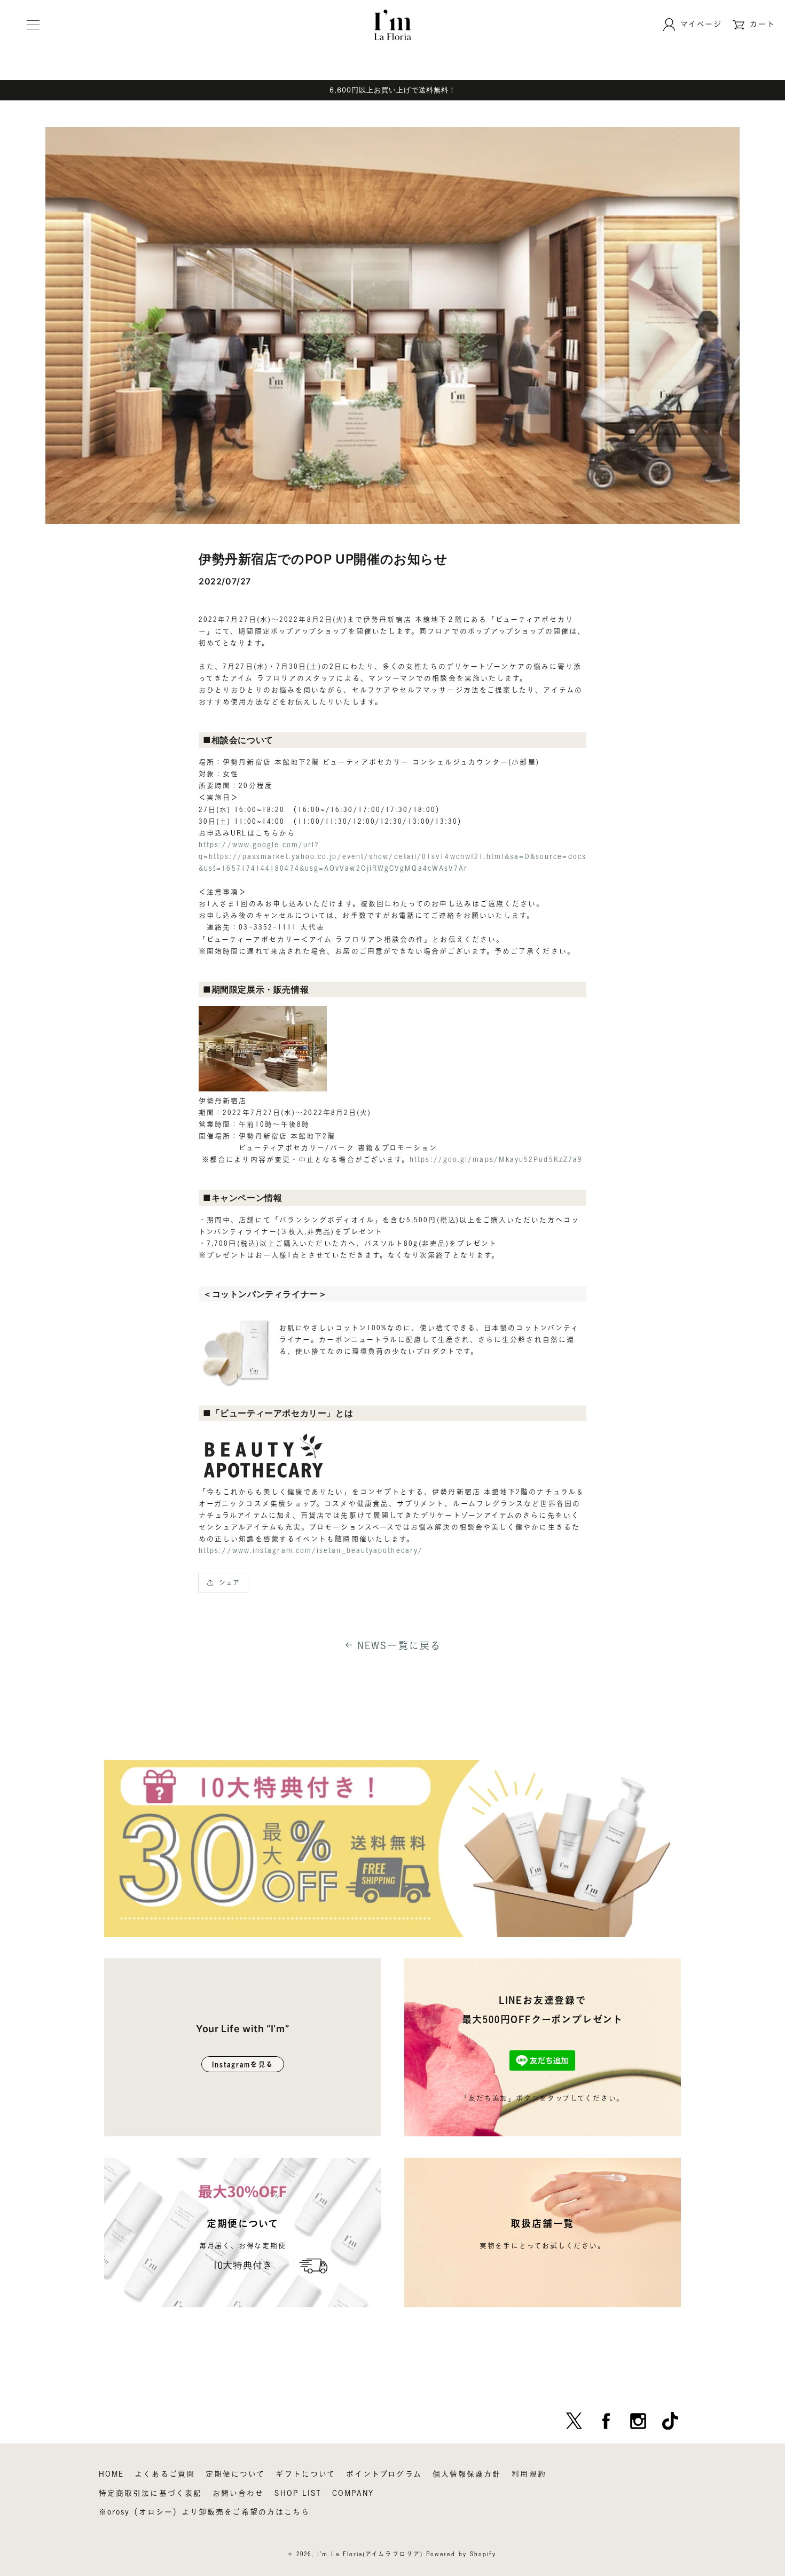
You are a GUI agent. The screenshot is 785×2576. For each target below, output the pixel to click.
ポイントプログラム (384, 2474)
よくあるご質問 (165, 2474)
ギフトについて (305, 2474)
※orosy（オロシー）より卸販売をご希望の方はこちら (204, 2512)
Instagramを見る (243, 2064)
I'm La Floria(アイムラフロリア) (370, 2554)
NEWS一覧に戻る (399, 1645)
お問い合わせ (238, 2493)
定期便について (236, 2474)
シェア (229, 1582)
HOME (111, 2474)
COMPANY (353, 2493)
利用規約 (529, 2474)
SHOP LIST (298, 2493)
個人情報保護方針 (467, 2474)
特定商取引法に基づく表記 (150, 2493)
